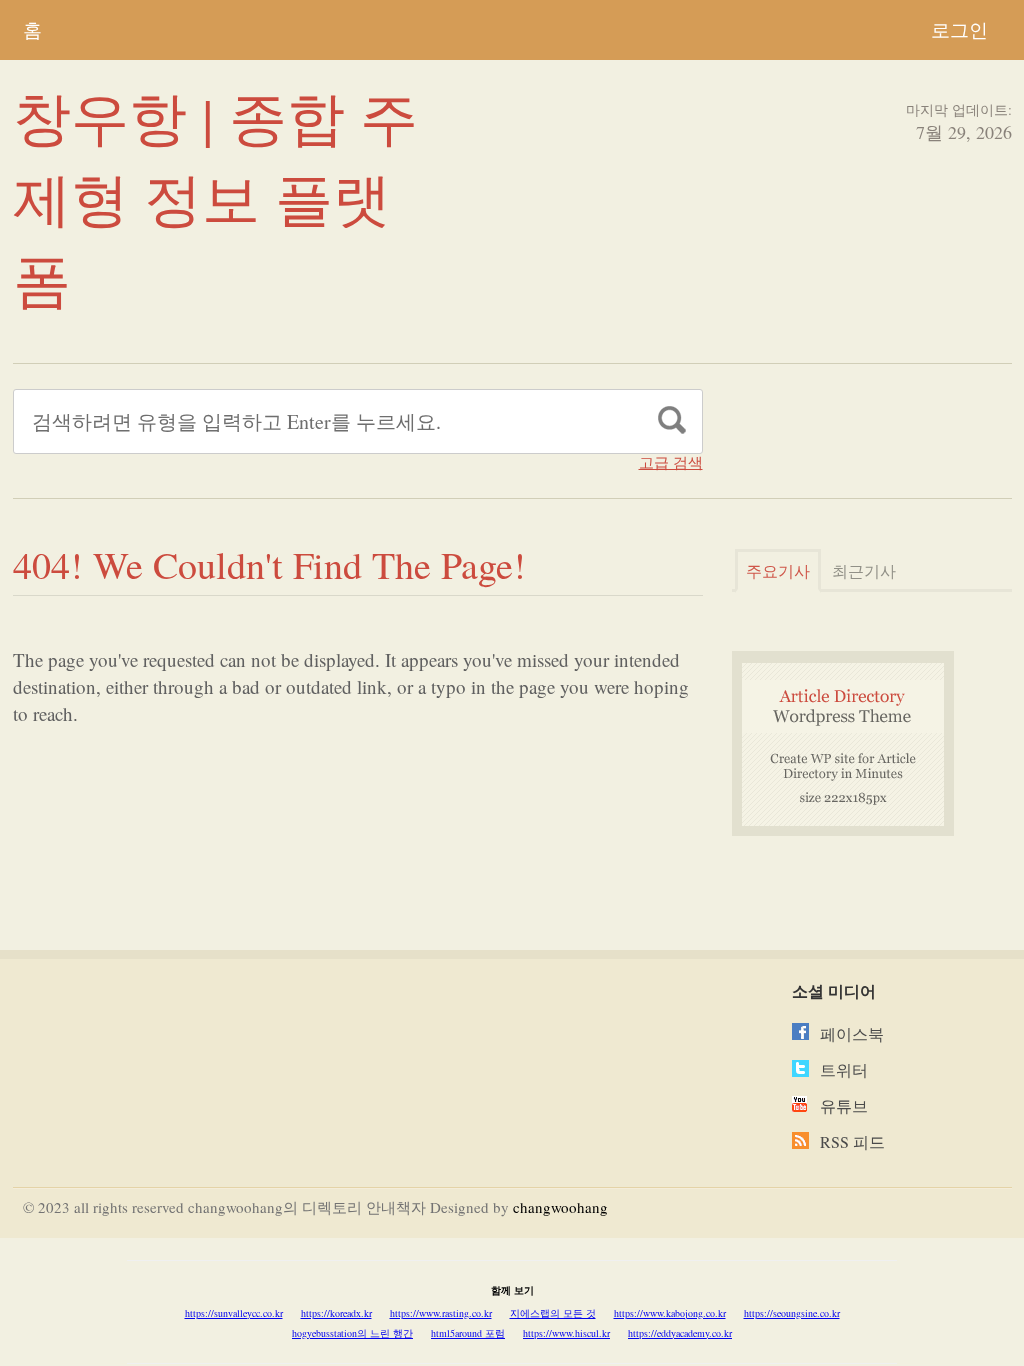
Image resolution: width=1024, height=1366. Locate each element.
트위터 (844, 1069)
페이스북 (852, 1033)
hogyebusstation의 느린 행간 (352, 1333)
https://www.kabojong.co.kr (670, 1313)
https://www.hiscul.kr (566, 1333)
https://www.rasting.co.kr (441, 1313)
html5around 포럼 (468, 1333)
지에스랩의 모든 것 (553, 1313)
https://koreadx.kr (336, 1313)
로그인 (959, 29)
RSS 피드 (852, 1141)
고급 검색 (671, 462)
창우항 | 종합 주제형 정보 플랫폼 (215, 197)
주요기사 (778, 570)
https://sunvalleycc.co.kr (234, 1313)
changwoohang (560, 1207)
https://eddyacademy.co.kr (680, 1333)
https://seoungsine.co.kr (792, 1313)
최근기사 (864, 570)
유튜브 (844, 1105)
